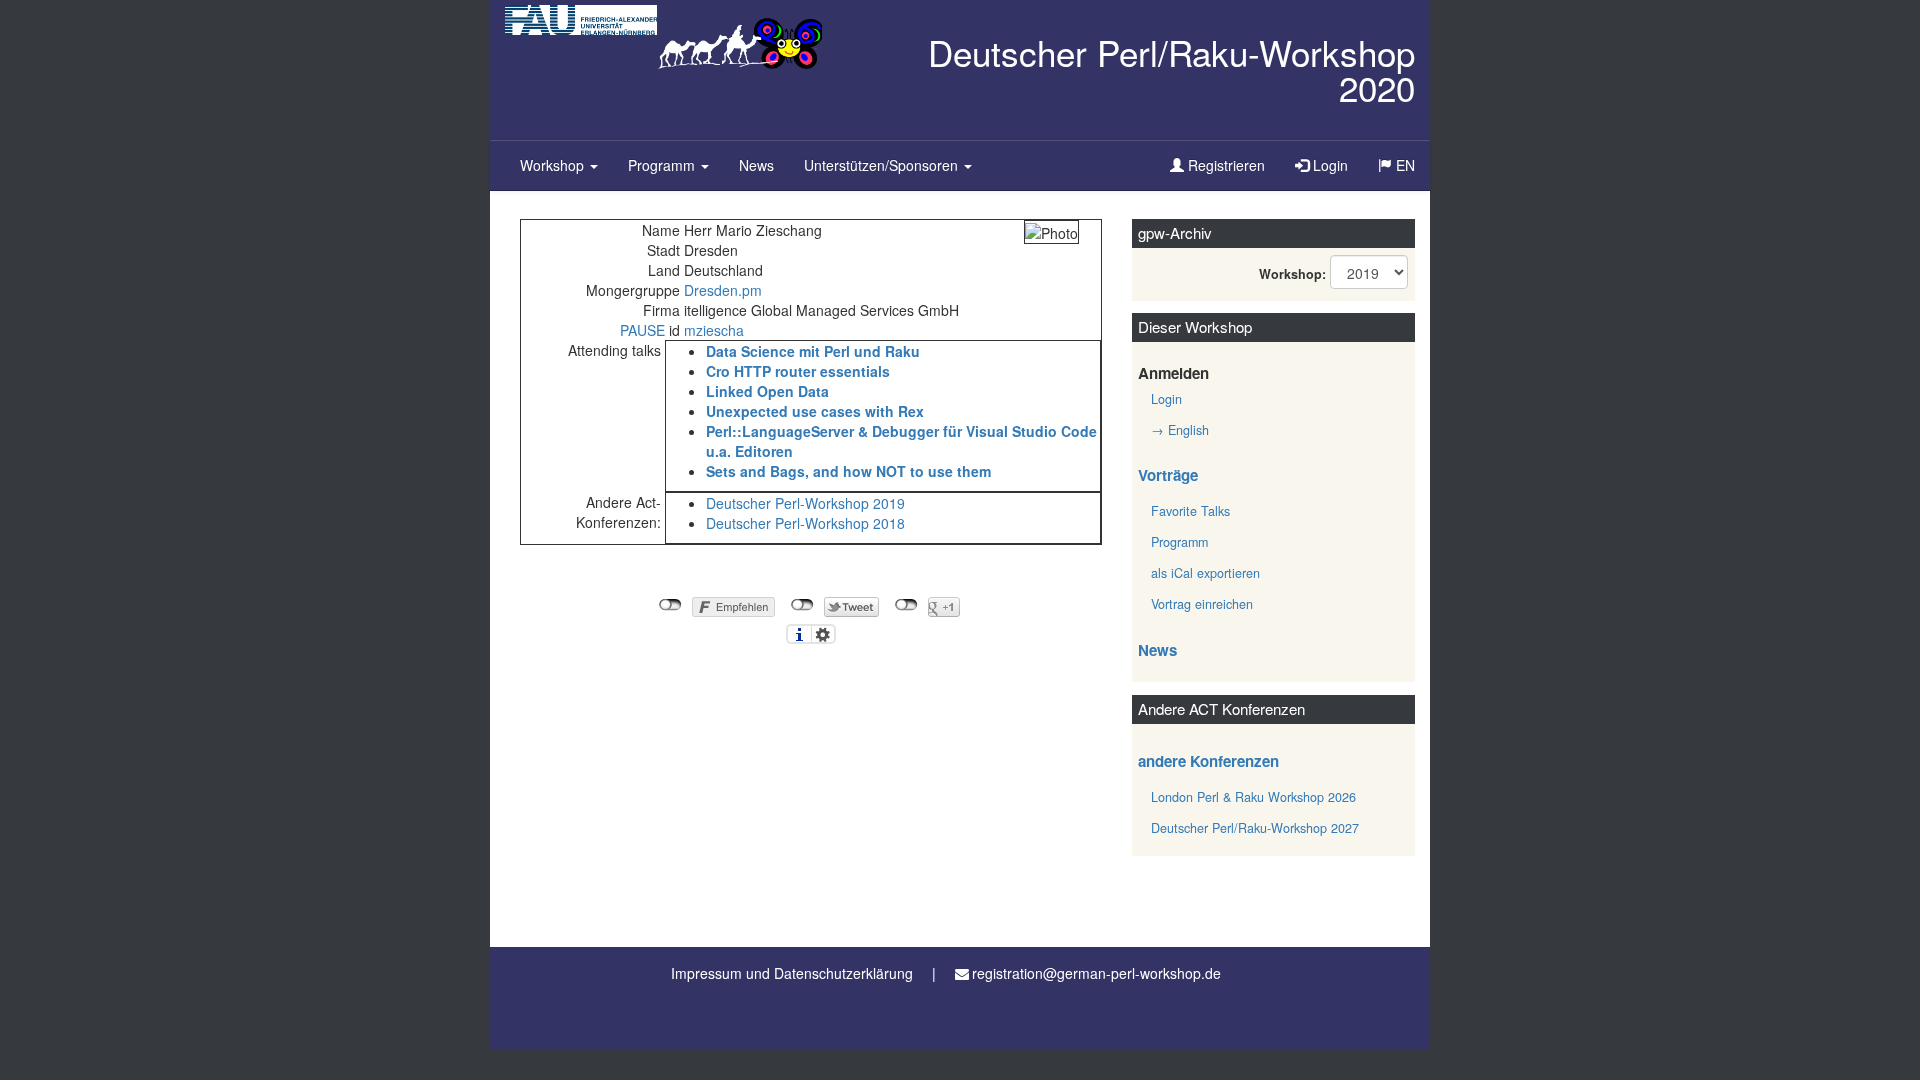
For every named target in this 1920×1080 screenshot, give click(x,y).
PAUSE (642, 330)
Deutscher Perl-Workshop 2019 (805, 503)
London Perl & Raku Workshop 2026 (1253, 797)
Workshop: (1292, 274)
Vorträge (1168, 475)
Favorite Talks (1190, 511)
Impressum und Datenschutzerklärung (792, 973)
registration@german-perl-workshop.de (1096, 973)
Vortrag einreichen (1202, 604)
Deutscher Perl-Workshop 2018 (805, 523)
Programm (663, 165)
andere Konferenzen (1208, 761)
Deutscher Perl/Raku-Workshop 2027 (1255, 828)
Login (1328, 165)
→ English (1180, 430)
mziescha (714, 330)
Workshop (554, 165)
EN (1410, 172)
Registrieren (1224, 165)
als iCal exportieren (1205, 573)
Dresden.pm (723, 290)
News (756, 165)
